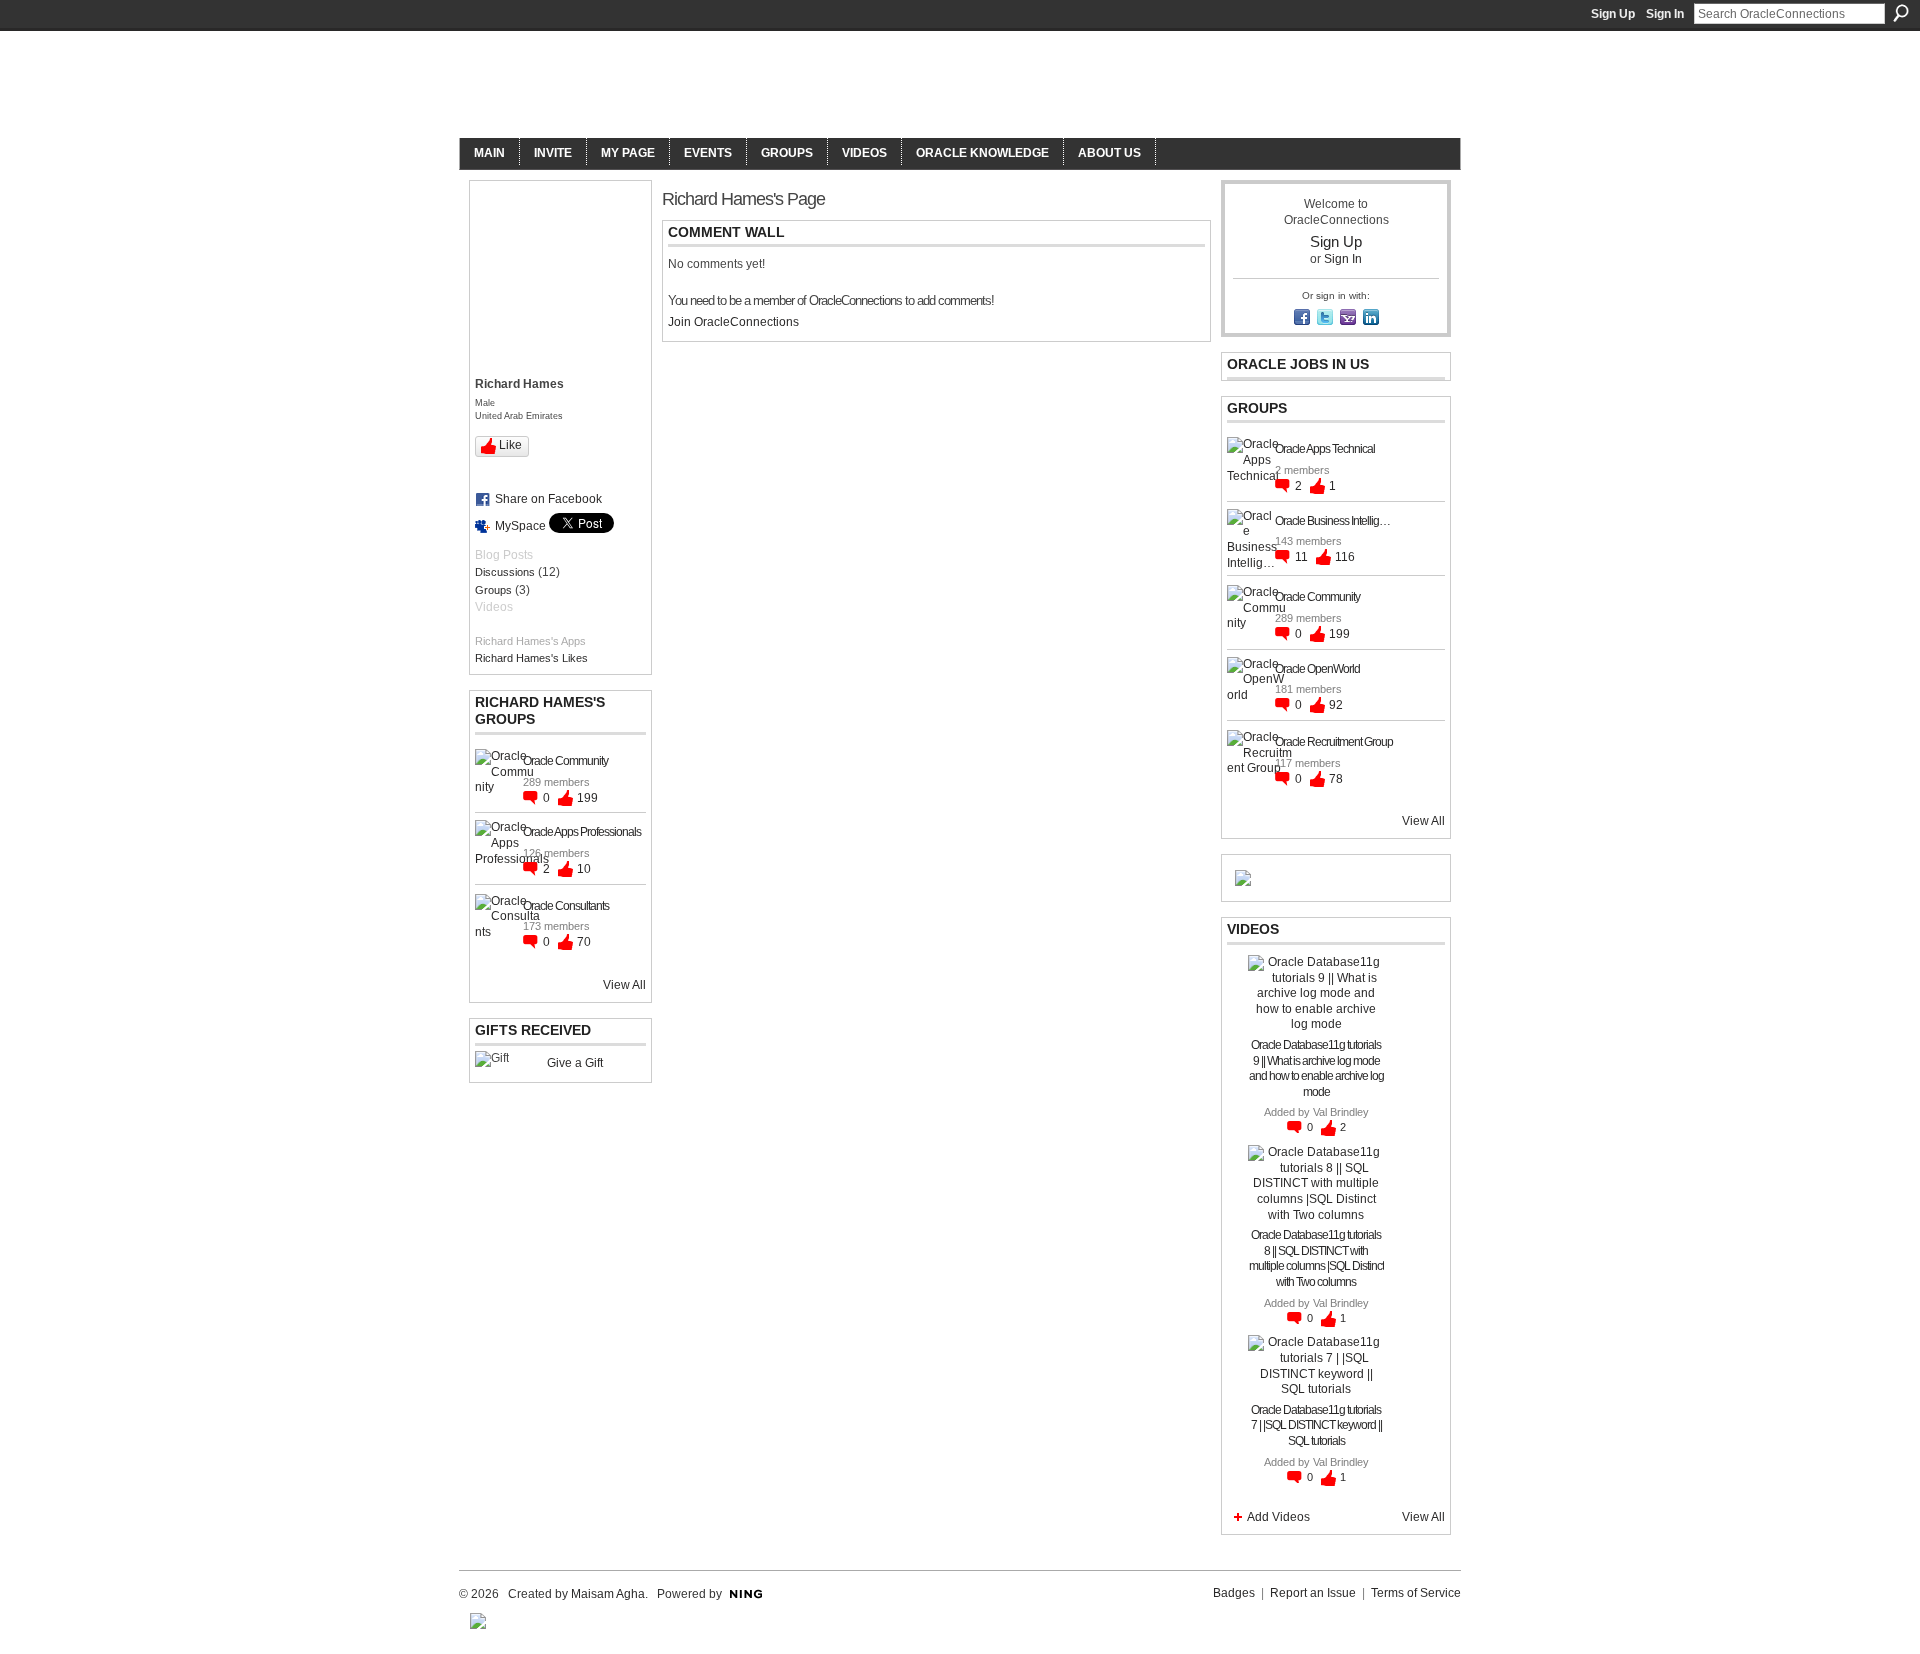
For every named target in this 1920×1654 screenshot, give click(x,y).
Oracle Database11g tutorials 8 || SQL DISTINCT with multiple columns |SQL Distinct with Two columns (1316, 1258)
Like (510, 445)
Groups (493, 590)
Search (1901, 13)
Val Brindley (1341, 1112)
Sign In (1665, 14)
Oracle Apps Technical (1325, 449)
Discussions (505, 572)
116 (1345, 557)
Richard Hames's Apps (530, 641)
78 (1336, 779)
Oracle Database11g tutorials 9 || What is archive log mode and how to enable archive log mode (1316, 1068)
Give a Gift (575, 1063)
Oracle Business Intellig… (1332, 521)
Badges (1234, 1593)
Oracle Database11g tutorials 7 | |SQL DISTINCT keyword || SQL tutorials (1316, 1425)
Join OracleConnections (733, 322)
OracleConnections (735, 86)
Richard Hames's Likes (531, 658)
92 (1336, 705)
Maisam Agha (608, 1594)
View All (624, 985)
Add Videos (1278, 1517)
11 (1303, 557)
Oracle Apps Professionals (582, 832)
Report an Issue (1313, 1593)
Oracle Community (565, 761)
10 (584, 869)
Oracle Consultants (566, 906)
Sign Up (1613, 14)
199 (587, 798)
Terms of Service (1416, 1593)
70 (584, 942)
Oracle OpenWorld (1317, 669)
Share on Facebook (548, 499)
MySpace (520, 526)
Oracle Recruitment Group (1334, 742)
